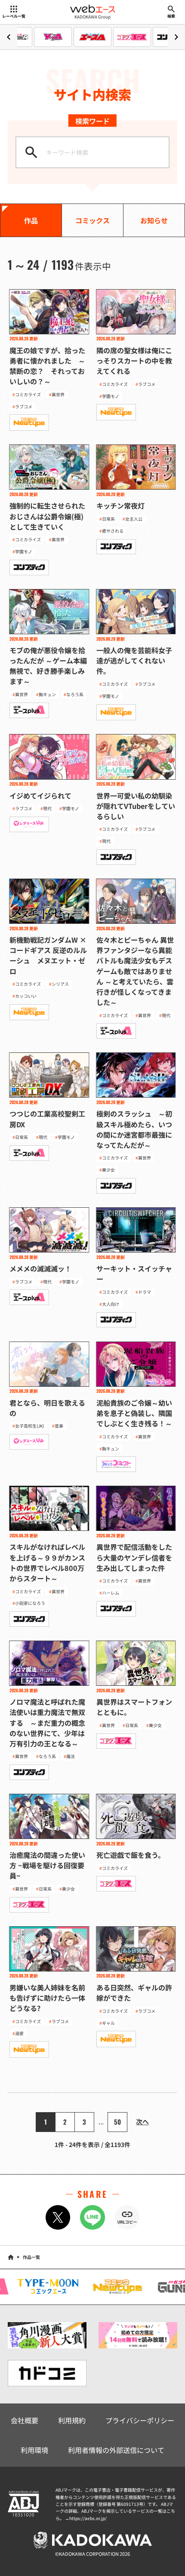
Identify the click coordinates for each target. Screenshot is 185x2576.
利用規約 (72, 2420)
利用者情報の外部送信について (116, 2450)
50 (117, 2122)
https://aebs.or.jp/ (88, 2518)
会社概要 (25, 2420)
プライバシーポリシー (140, 2420)
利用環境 (34, 2450)
